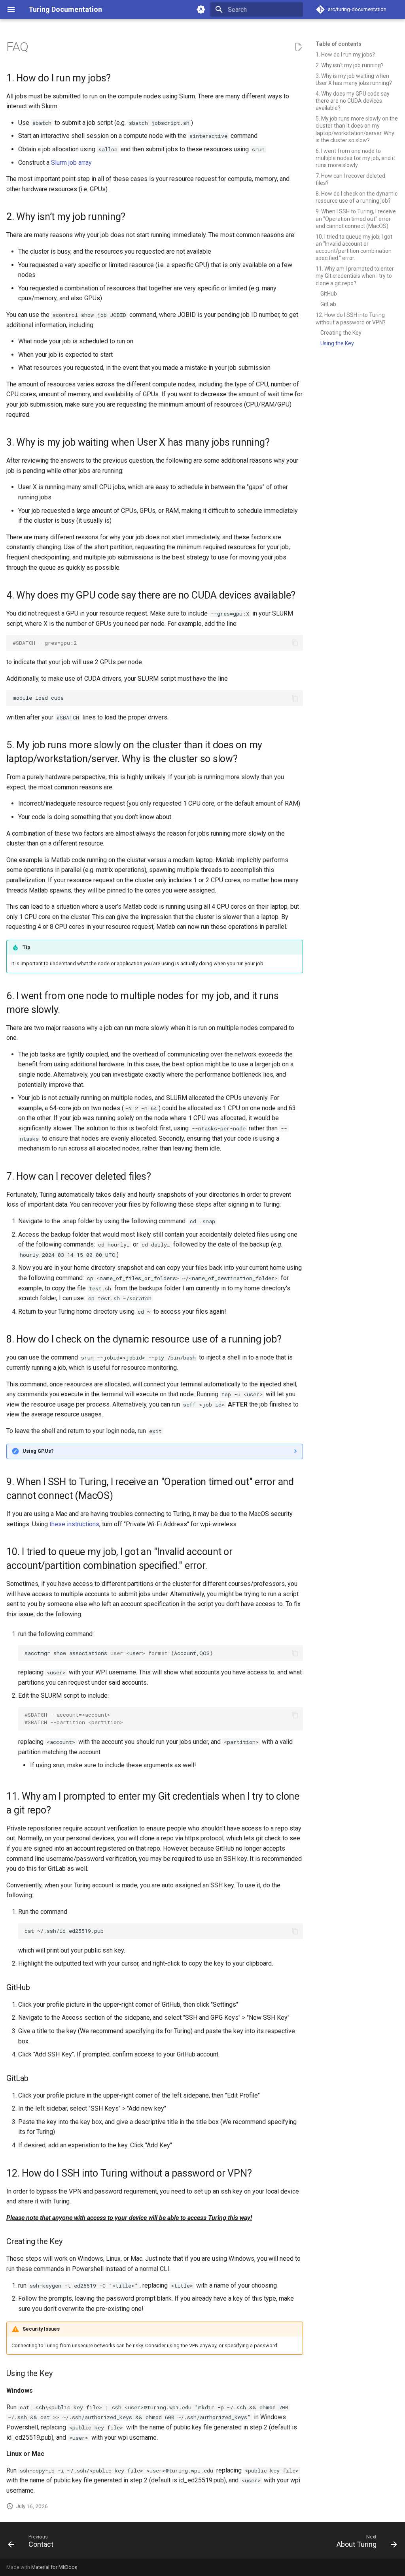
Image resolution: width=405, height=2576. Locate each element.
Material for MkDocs (54, 2567)
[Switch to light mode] (201, 9)
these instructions (74, 1524)
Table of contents (339, 44)
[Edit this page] (298, 47)
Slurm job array (71, 163)
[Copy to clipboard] (295, 643)
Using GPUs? (38, 1451)
